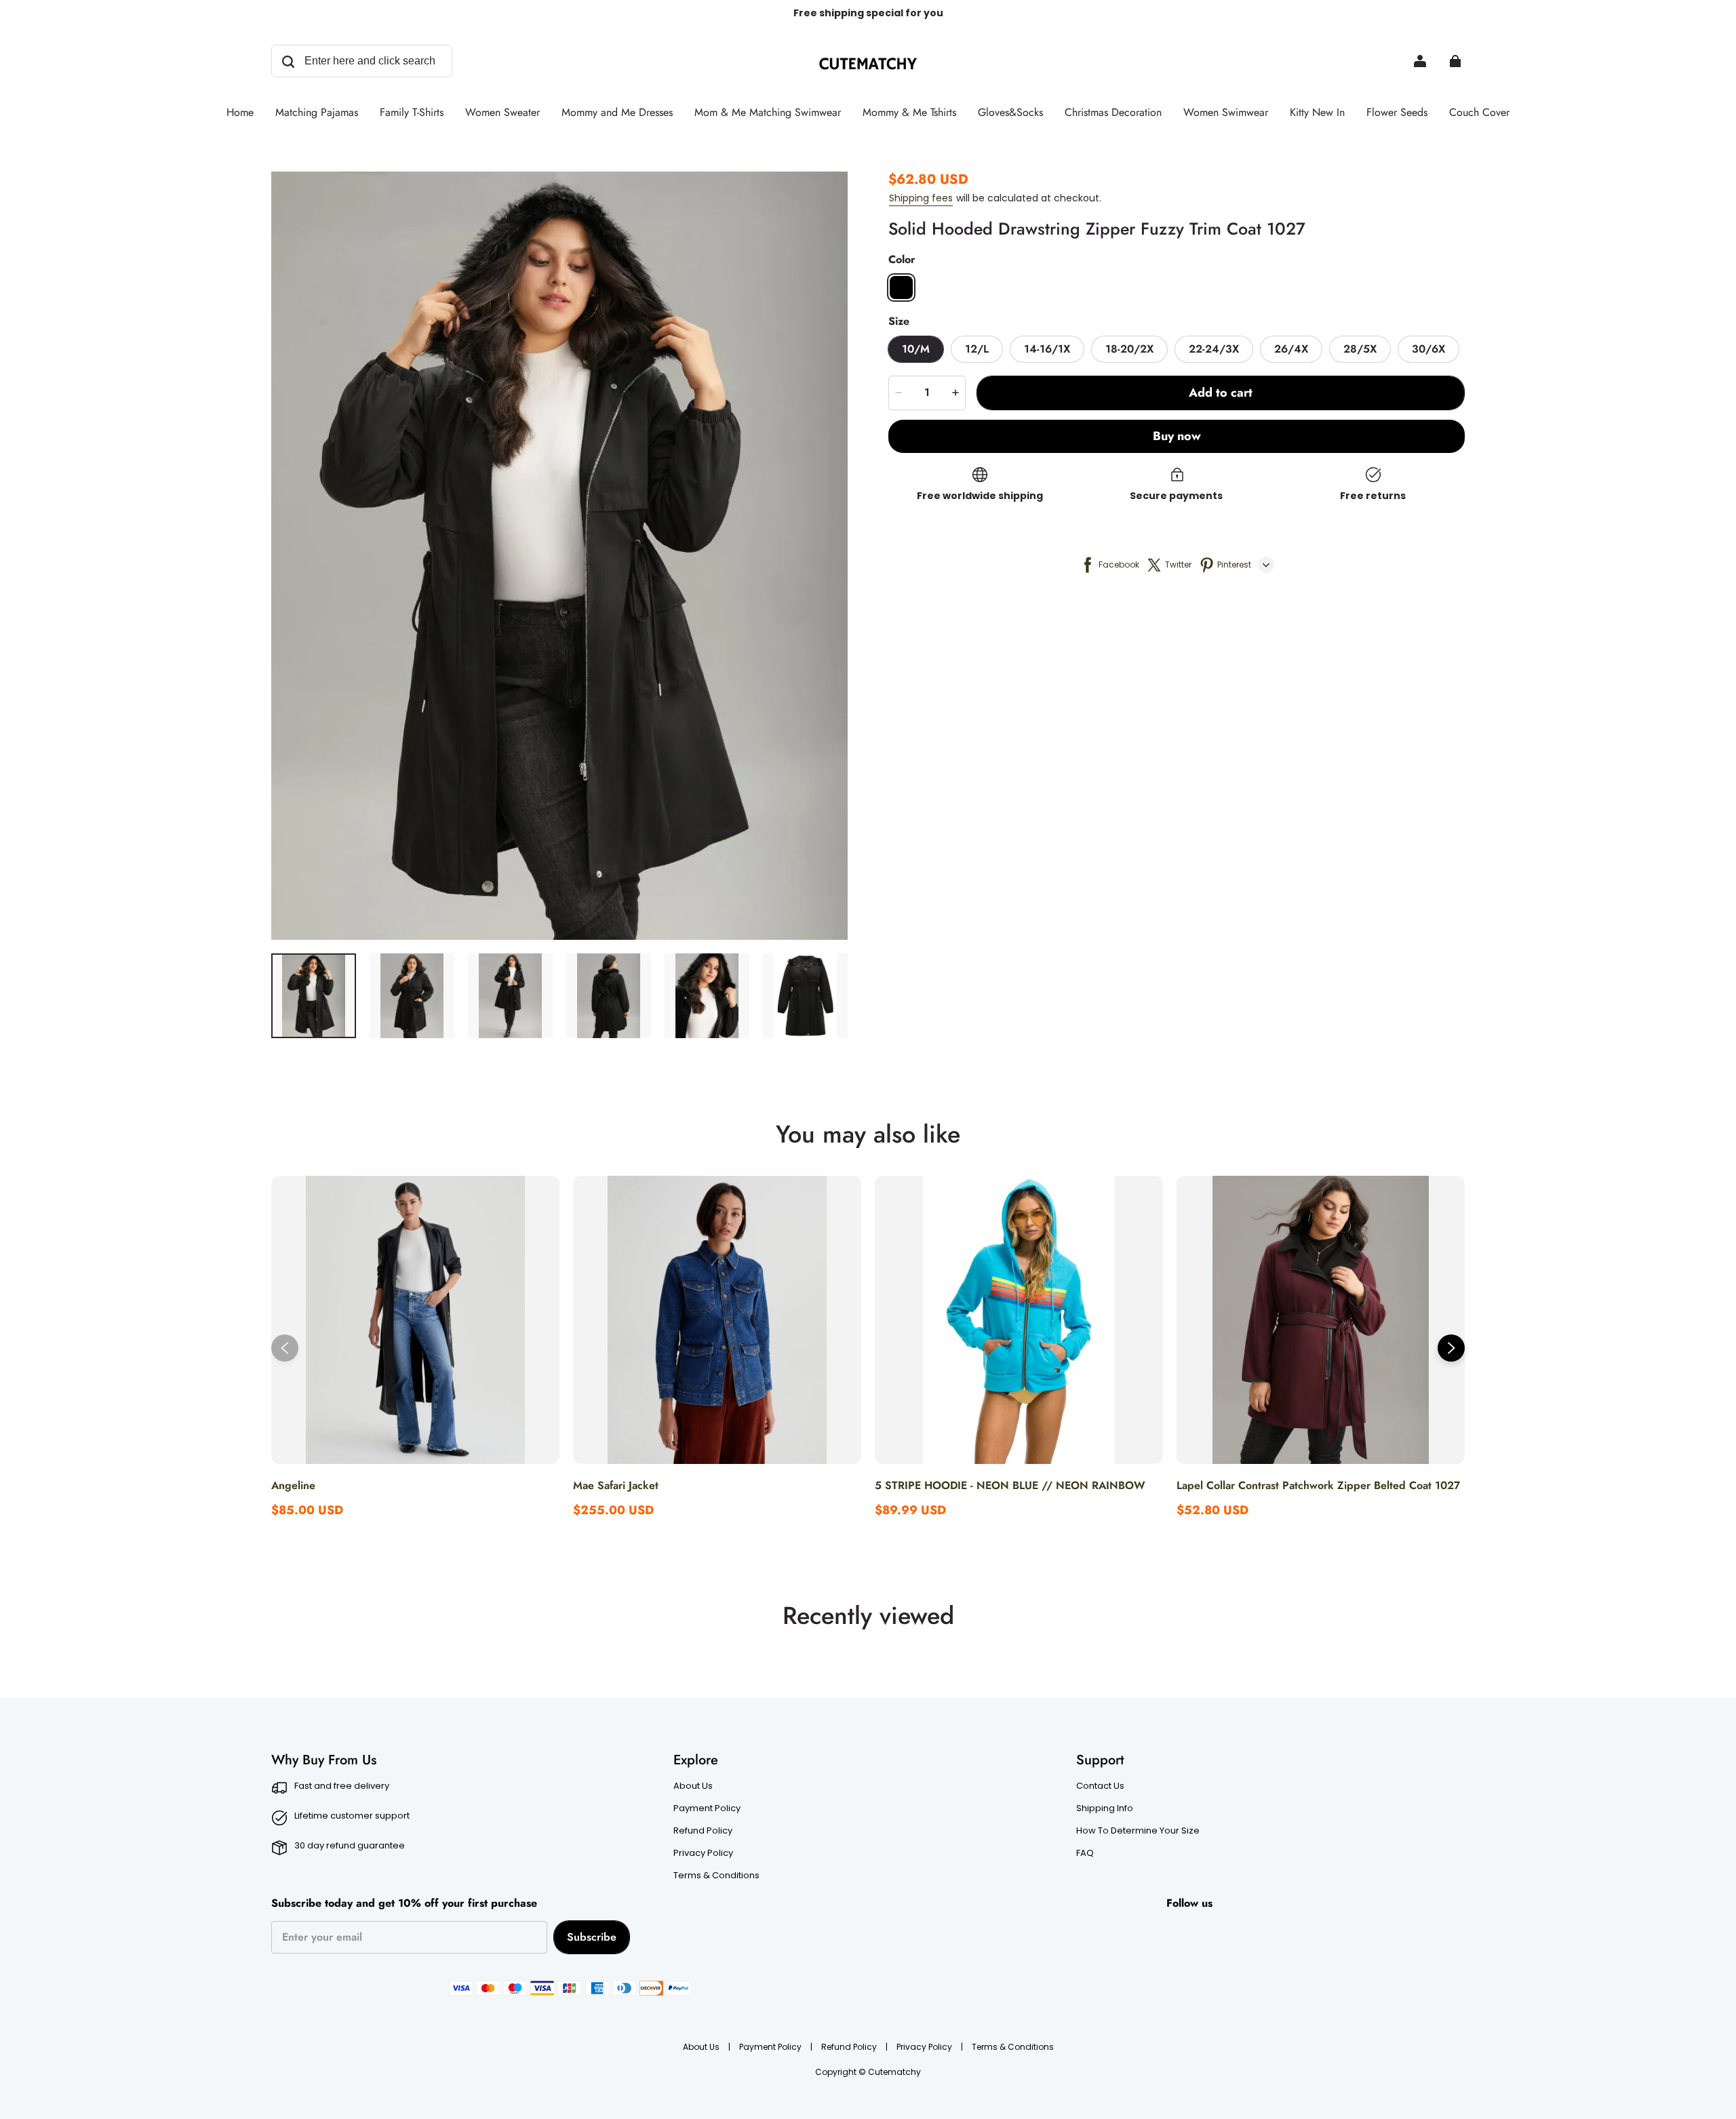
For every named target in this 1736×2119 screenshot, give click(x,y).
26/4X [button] (1291, 349)
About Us (693, 1786)
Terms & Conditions (716, 1876)
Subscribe (592, 1937)
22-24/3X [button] (1214, 349)
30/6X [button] (1428, 349)
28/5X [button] (1360, 349)
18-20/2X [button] (1129, 349)
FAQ (1085, 1853)
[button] (901, 288)
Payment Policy (707, 1808)
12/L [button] (977, 349)
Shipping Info (1105, 1808)
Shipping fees (921, 198)
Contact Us (1100, 1786)
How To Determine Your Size (1138, 1831)
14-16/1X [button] (1047, 349)
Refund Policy (703, 1831)
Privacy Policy (703, 1853)
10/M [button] (916, 349)
